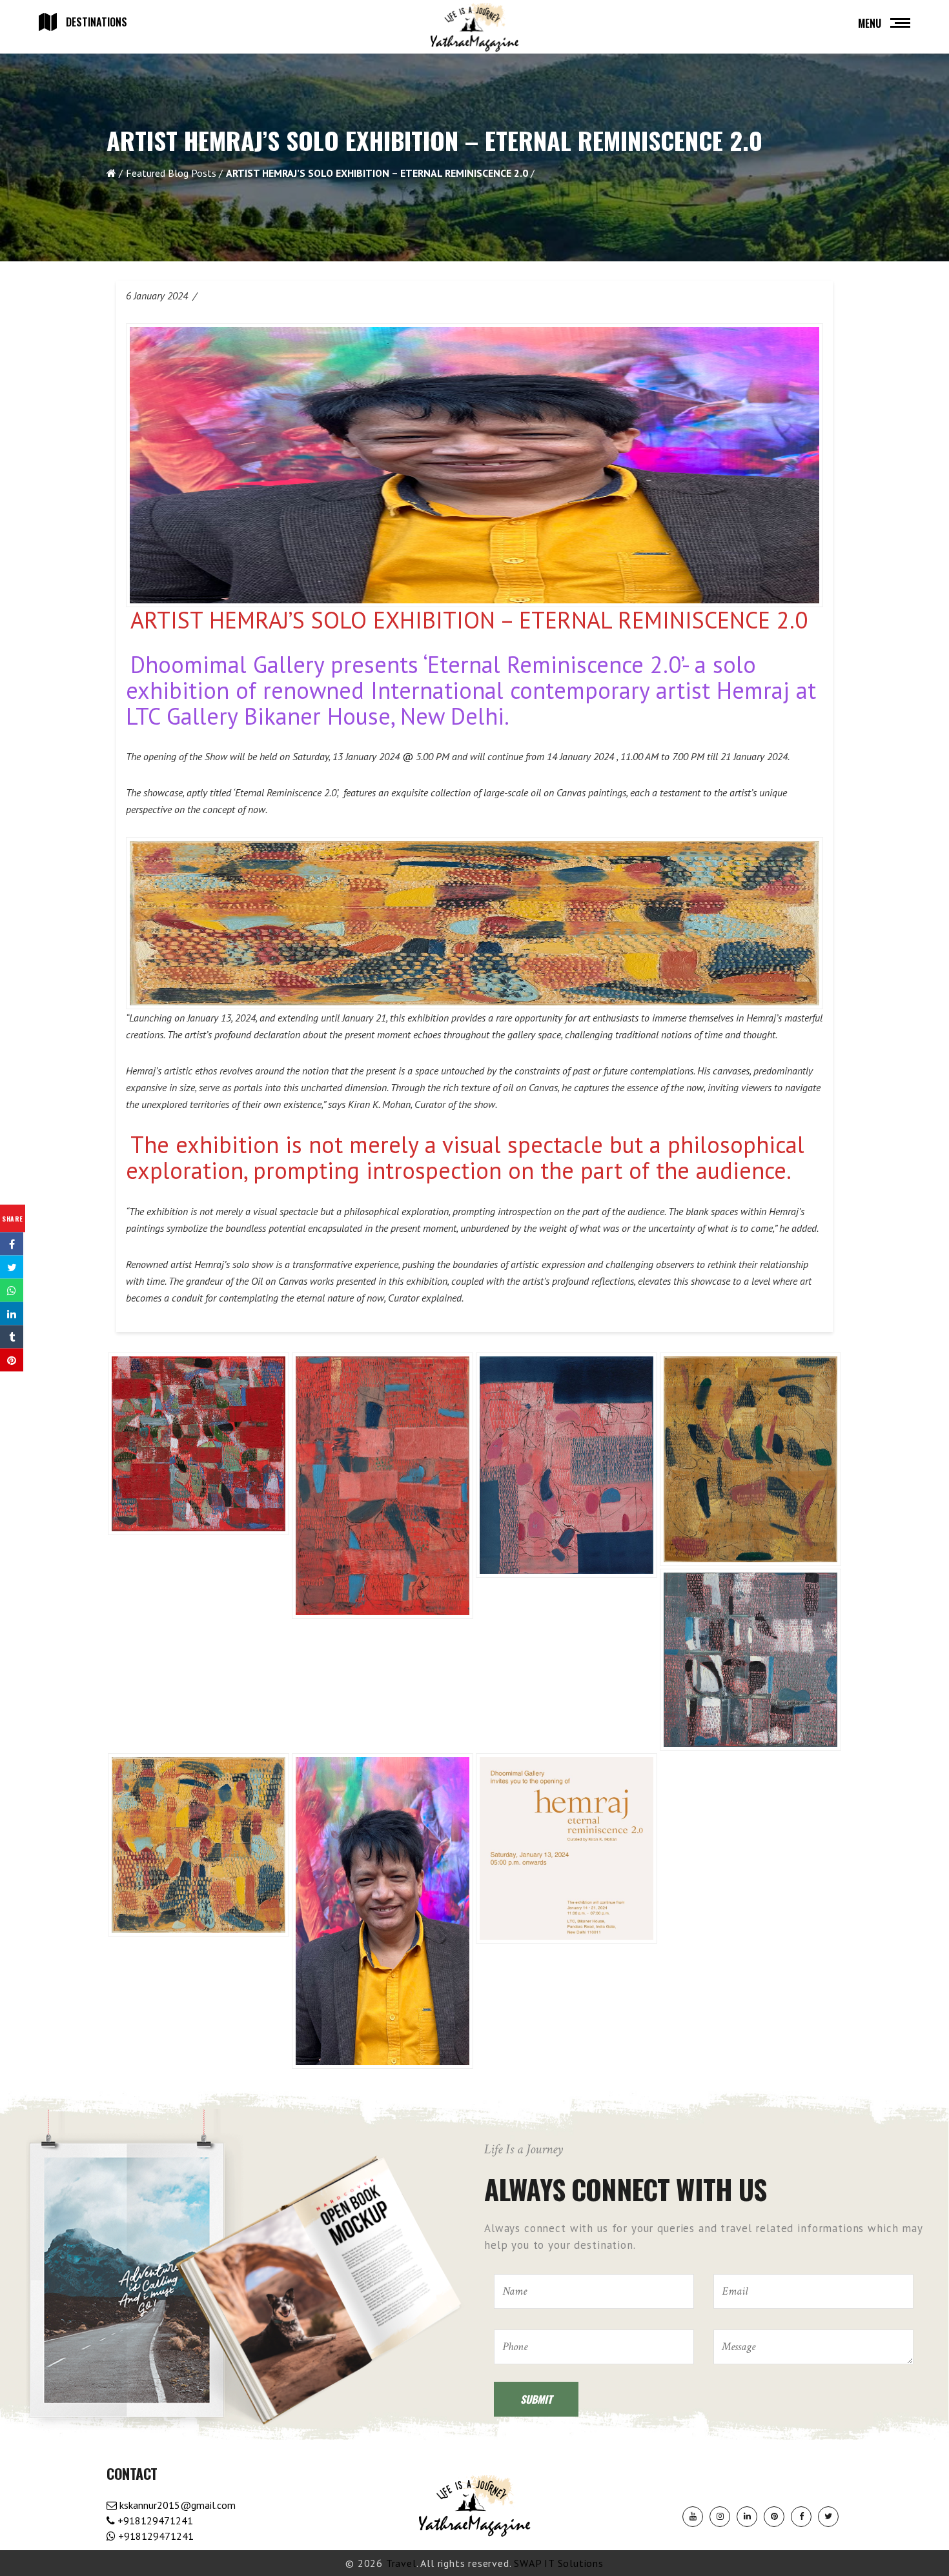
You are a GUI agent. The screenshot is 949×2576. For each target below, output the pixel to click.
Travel (401, 2563)
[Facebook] (801, 2517)
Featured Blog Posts (171, 173)
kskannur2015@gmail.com (176, 2505)
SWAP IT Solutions (559, 2563)
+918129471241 (154, 2521)
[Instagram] (720, 2517)
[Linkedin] (747, 2517)
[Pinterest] (774, 2517)
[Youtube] (693, 2517)
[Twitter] (828, 2517)
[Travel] (474, 28)
